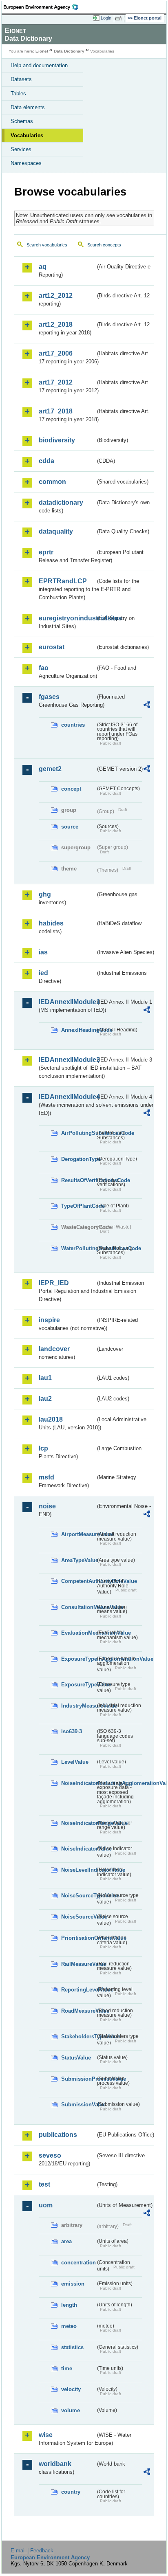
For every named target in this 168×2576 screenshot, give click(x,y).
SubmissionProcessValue (78, 2079)
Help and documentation (39, 65)
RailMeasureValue (78, 1964)
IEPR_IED (54, 1283)
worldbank (55, 2464)
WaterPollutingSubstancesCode (78, 1248)
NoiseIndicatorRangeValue (78, 1823)
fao (44, 668)
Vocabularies (27, 135)
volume (71, 2410)
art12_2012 (56, 296)
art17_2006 (56, 353)
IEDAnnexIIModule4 (67, 1097)
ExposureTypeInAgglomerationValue (78, 1659)
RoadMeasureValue (78, 2011)
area (66, 2241)
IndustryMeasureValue (78, 1706)
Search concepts (104, 245)
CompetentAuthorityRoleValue (78, 1581)
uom (46, 2205)
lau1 (45, 1378)
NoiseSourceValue (78, 1917)
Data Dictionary (69, 51)
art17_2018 (56, 411)
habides (51, 923)
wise (46, 2435)
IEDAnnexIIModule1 (67, 1002)
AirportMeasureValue (78, 1534)
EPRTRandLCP (63, 581)
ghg (45, 894)
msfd (46, 1477)
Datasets (21, 79)
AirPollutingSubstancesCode (78, 1133)
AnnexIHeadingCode (78, 1030)
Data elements (28, 107)
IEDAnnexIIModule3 (67, 1060)
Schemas (22, 121)
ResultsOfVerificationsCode (78, 1180)
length (69, 2305)
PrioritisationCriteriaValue (78, 1938)
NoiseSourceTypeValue (78, 1896)
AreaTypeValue (78, 1560)
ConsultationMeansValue (78, 1607)
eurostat (52, 647)
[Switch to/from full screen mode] (120, 18)
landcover (54, 1349)
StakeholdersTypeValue (78, 2036)
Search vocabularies (47, 245)
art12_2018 (56, 324)
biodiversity (57, 440)
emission (73, 2284)
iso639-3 (72, 1731)
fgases (49, 697)
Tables (18, 93)
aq (43, 267)
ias (43, 952)
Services (21, 149)
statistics (72, 2347)
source (70, 827)
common (52, 482)
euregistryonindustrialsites (67, 618)
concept (71, 789)
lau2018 (51, 1419)
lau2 (45, 1399)
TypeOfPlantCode (78, 1206)
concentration (78, 2263)
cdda (46, 461)
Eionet (42, 51)
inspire (49, 1320)
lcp (43, 1448)
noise (47, 1506)
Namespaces (26, 163)
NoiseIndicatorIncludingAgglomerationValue (78, 1783)
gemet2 (50, 769)
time (67, 2368)
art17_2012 (56, 382)
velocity (71, 2389)
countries (73, 725)
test (44, 2184)
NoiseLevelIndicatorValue (78, 1870)
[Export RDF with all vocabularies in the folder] (147, 706)
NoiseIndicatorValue (78, 1849)
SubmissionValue (78, 2105)
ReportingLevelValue (78, 1990)
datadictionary (61, 502)
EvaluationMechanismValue (78, 1633)
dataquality (56, 531)
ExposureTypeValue (78, 1685)
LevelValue (75, 1762)
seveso (50, 2155)
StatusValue (76, 2058)
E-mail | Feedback (32, 2551)
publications (58, 2135)
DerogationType (78, 1159)
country (71, 2492)
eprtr (46, 552)
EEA (43, 7)
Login (106, 18)
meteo (69, 2326)
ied (43, 973)
